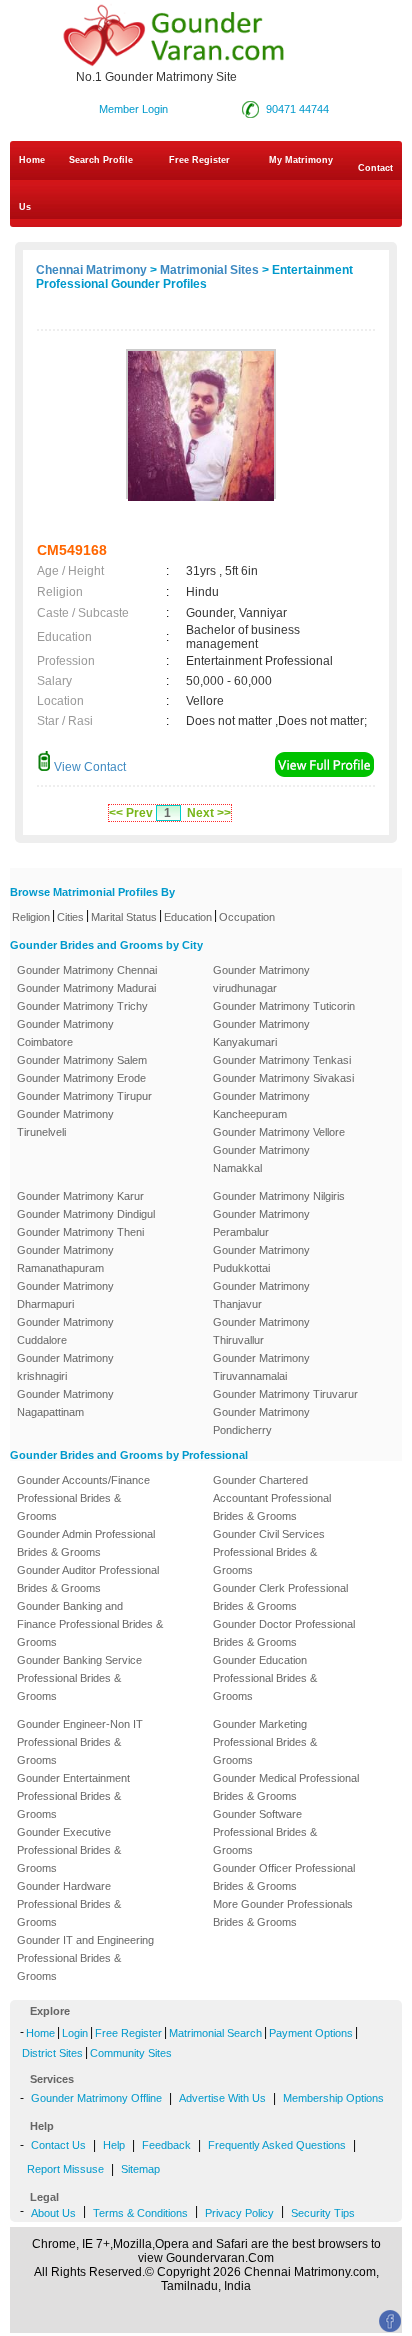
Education (188, 917)
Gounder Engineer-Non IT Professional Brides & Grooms (80, 1742)
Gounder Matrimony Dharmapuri (65, 1295)
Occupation (247, 917)
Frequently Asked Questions (277, 2145)
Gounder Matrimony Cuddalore (65, 1331)
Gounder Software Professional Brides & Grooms (265, 1832)
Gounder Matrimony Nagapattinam (65, 1403)
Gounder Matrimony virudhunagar (261, 979)
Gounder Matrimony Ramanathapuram (65, 1259)
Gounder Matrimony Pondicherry (261, 1421)
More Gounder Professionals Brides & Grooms (283, 1913)
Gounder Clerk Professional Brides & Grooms (280, 1597)
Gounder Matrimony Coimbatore (65, 1033)
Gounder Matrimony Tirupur (84, 1096)
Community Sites (131, 2053)
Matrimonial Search (215, 2033)
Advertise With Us (222, 2098)
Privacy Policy (239, 2213)
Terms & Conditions (140, 2213)
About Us (53, 2213)
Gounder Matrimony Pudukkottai (261, 1259)
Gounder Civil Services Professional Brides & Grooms (269, 1552)
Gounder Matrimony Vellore (279, 1132)
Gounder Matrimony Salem (82, 1060)
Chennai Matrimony (91, 270)
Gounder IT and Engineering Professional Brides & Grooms (85, 1958)
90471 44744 (297, 109)
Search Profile (101, 160)
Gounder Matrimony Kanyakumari (261, 1033)
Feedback (166, 2145)
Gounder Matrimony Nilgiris (279, 1196)
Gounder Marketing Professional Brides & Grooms (265, 1742)
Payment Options (311, 2033)
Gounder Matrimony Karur (80, 1196)
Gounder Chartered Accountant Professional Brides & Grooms (272, 1498)
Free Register (199, 160)
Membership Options (333, 2098)
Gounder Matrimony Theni (80, 1232)
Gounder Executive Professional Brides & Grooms (69, 1850)
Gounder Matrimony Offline (96, 2098)
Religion (31, 917)
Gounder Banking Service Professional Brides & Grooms (79, 1678)
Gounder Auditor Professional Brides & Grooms (88, 1579)
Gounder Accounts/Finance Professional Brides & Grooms (83, 1498)
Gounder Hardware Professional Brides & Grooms (69, 1904)
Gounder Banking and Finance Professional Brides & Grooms (90, 1624)
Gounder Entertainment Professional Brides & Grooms (73, 1796)
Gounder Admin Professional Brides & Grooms (86, 1543)
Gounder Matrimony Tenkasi (282, 1060)
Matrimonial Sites (209, 270)
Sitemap (140, 2169)
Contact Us (206, 187)
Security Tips (323, 2213)
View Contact (88, 767)
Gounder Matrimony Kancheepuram (261, 1105)
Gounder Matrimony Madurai (86, 988)
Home (32, 160)
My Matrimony (301, 160)
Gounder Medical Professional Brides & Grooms (286, 1787)
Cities (70, 917)
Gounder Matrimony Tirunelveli (65, 1123)
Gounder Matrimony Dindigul (86, 1214)
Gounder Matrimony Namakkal (261, 1159)
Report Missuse (65, 2169)
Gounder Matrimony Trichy (82, 1006)
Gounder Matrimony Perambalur (261, 1223)
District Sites (52, 2053)
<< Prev (131, 813)
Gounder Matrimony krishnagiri (65, 1367)
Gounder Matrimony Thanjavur (261, 1295)
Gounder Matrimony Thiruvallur (261, 1331)
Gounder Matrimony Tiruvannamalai (261, 1367)
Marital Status (124, 917)
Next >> (209, 813)
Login (75, 2033)
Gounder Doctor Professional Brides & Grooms (284, 1633)
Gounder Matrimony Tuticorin (284, 1006)
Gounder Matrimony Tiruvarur (285, 1394)
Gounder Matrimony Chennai (87, 970)
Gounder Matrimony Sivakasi (283, 1078)
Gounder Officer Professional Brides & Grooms (284, 1877)
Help (114, 2145)
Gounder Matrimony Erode (81, 1078)
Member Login (133, 109)
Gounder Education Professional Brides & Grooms (265, 1678)
